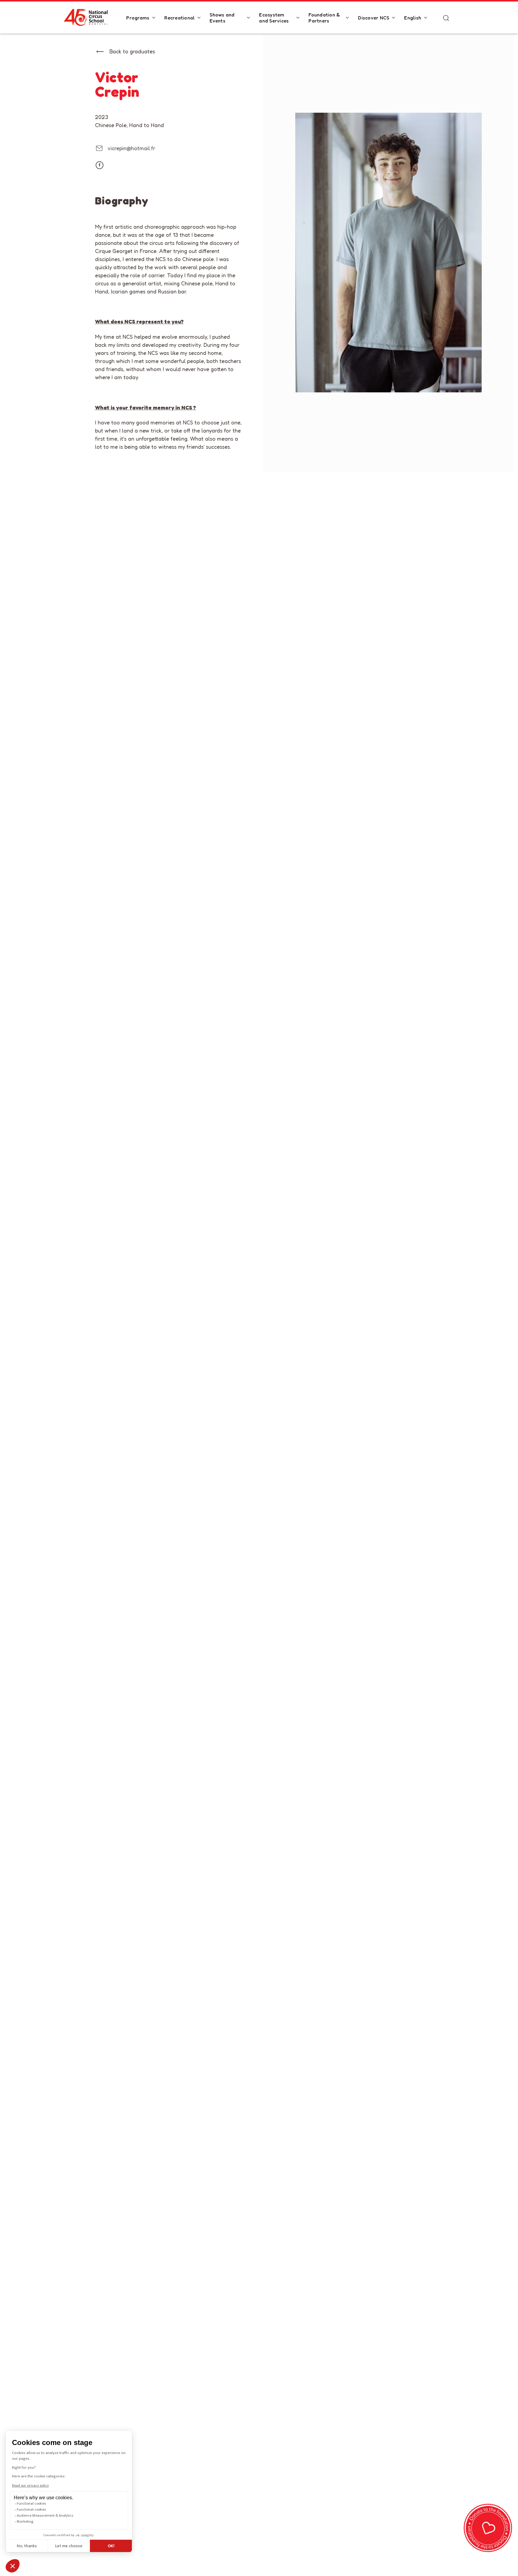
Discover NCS (374, 18)
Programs (138, 18)
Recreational (179, 18)
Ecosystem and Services (274, 18)
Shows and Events (222, 18)
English (413, 18)
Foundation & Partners (324, 18)
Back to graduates (132, 51)
